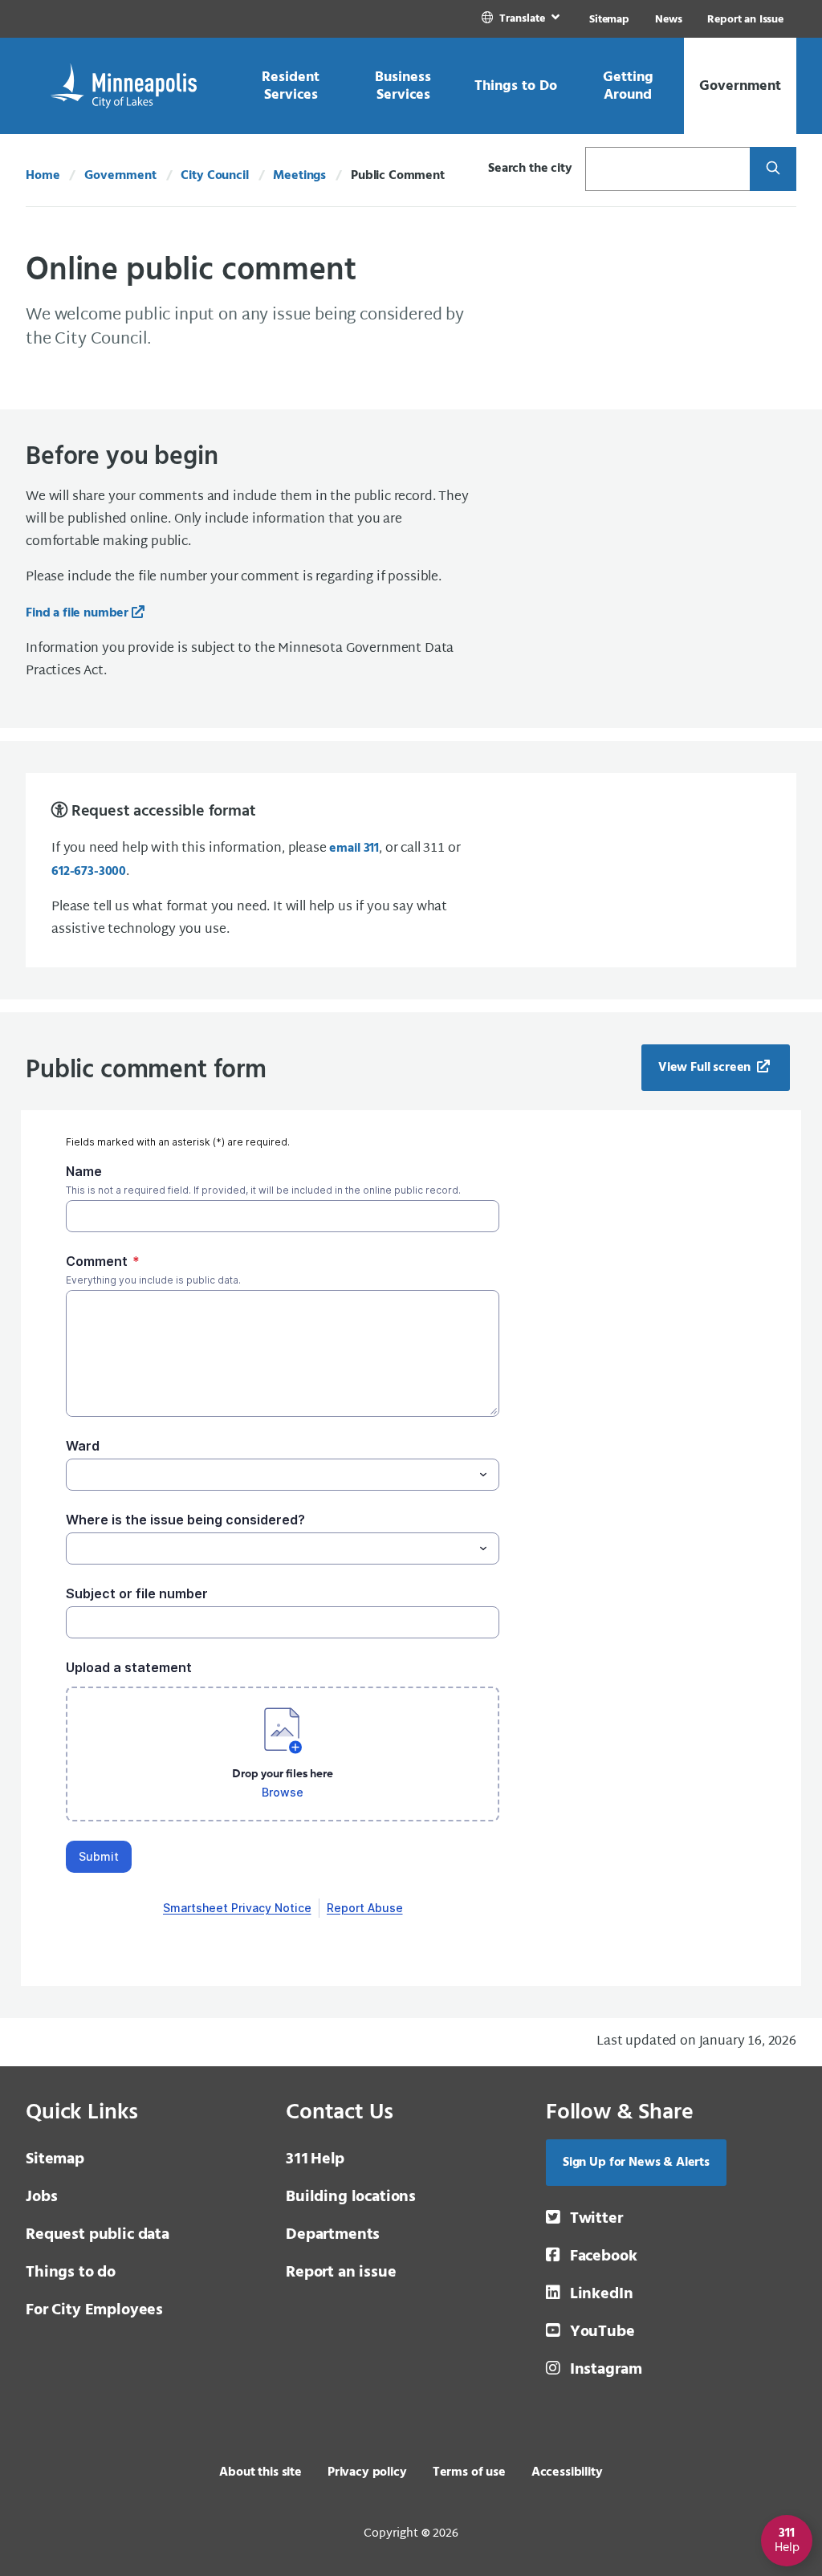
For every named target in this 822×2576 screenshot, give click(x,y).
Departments (333, 2235)
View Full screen (706, 1068)
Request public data (98, 2235)
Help (315, 2159)
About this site (260, 2472)
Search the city (530, 169)
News (668, 20)
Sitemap (609, 20)
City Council (214, 176)
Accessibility (567, 2472)
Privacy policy (367, 2472)
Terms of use (469, 2472)
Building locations (351, 2197)
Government (120, 176)
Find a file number (77, 613)
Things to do (71, 2273)
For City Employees (94, 2310)
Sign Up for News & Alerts (636, 2163)
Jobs (41, 2197)
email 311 (354, 848)
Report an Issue (745, 20)
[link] (522, 19)
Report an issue (341, 2273)
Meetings (299, 176)
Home (43, 176)
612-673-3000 (89, 872)
